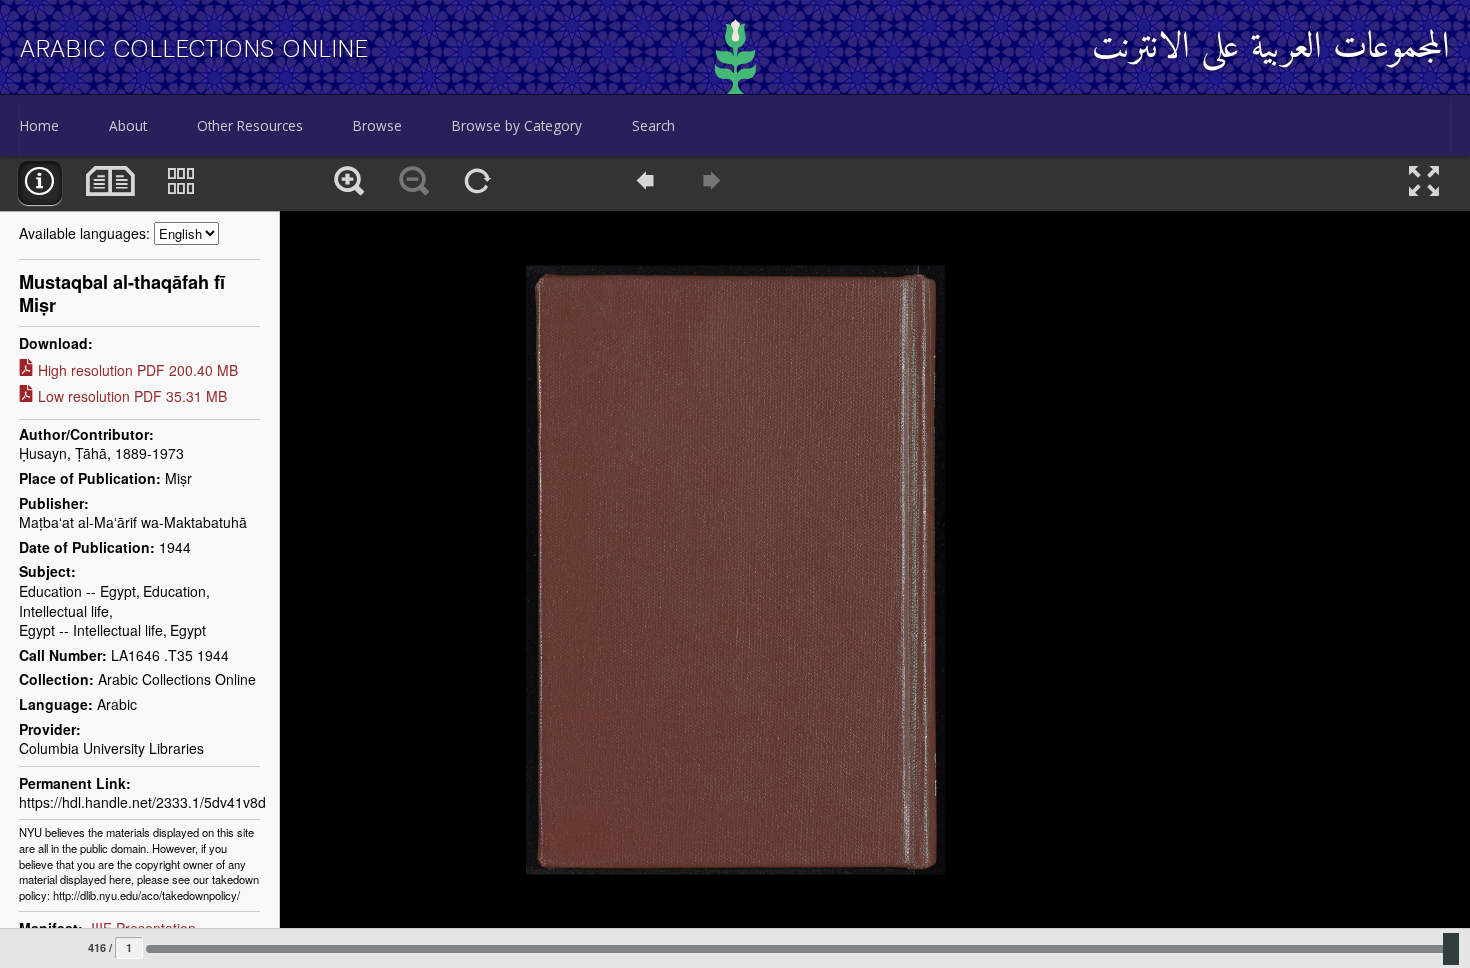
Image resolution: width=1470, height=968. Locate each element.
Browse (377, 125)
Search (653, 125)
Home (39, 125)
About (128, 125)
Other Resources (250, 125)
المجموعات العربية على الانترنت (1271, 48)
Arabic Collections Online (194, 49)
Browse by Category (517, 125)
